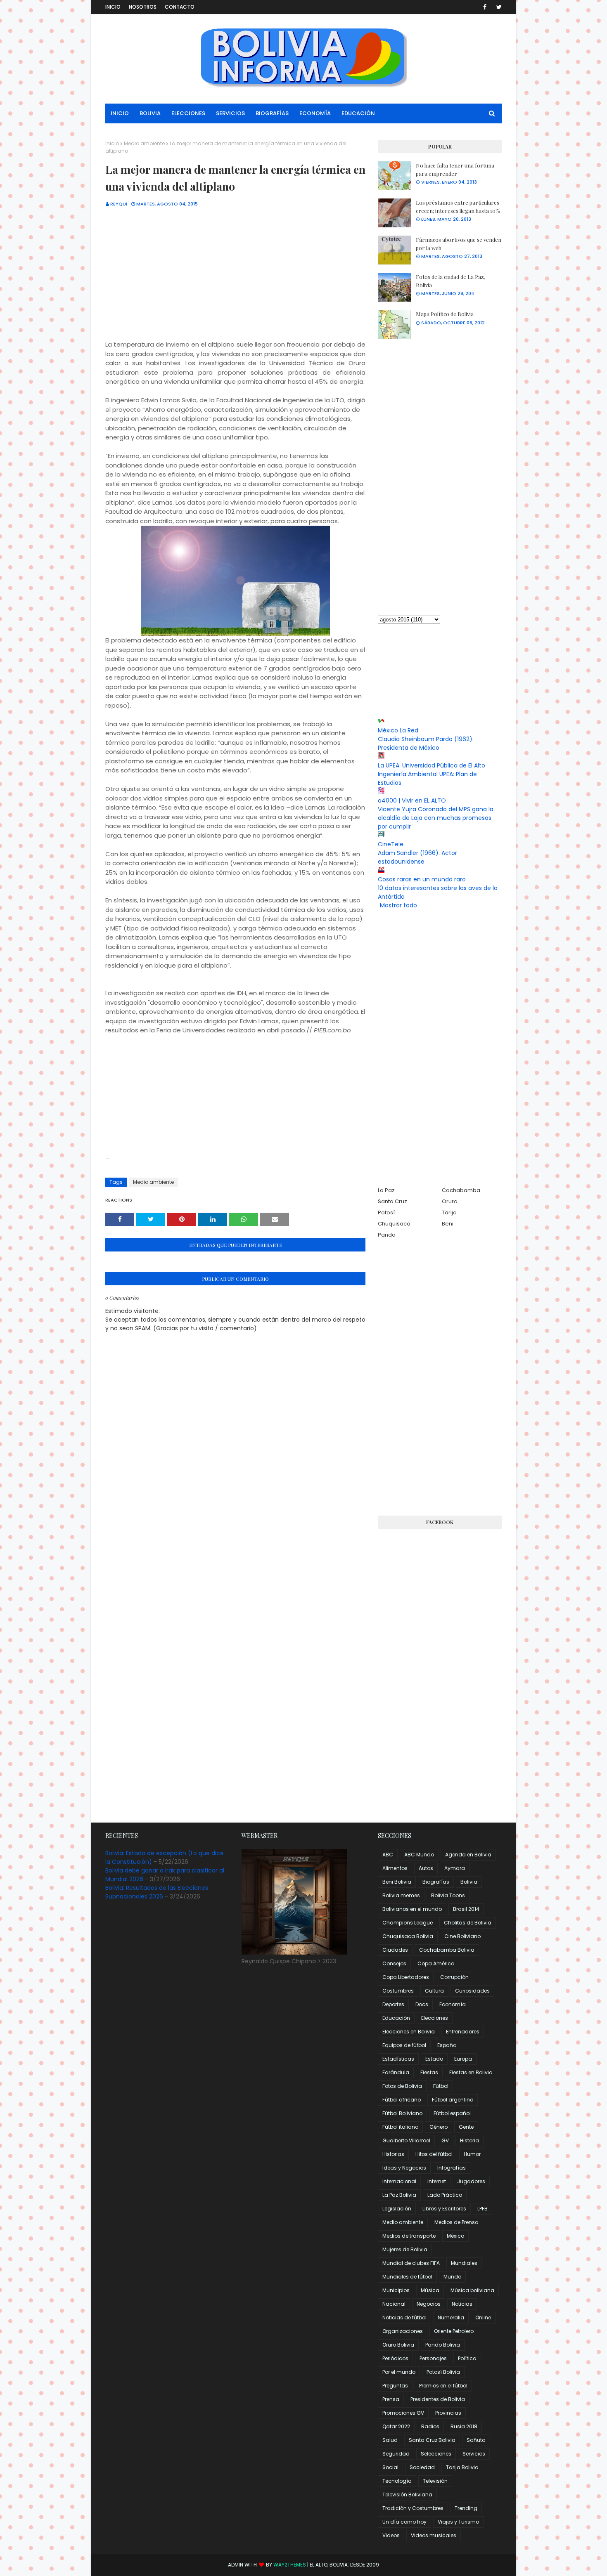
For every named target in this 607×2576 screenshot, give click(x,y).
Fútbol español (452, 2113)
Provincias (448, 2413)
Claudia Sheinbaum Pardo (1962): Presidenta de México (426, 743)
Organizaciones (403, 2331)
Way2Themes (290, 2565)
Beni (448, 1224)
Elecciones (435, 2018)
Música (430, 2290)
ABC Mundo (419, 1855)
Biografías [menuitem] (272, 113)
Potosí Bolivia (443, 2372)
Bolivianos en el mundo (412, 1909)
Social (390, 2467)
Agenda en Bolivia (468, 1855)
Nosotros (143, 7)
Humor (472, 2154)
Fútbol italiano (400, 2127)
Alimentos (395, 1868)
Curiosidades (472, 1991)
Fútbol (441, 2086)
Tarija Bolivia (462, 2467)
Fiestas (429, 2072)
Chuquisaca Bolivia (408, 1936)
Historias (393, 2154)
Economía (453, 2004)
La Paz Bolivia (399, 2195)
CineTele (391, 844)
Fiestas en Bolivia (471, 2072)
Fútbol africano (402, 2100)
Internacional (399, 2181)
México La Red (398, 730)
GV (445, 2140)
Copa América (436, 1963)
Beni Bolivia (397, 1882)
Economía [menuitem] (315, 113)
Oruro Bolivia (398, 2345)
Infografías (452, 2168)
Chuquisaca (394, 1224)
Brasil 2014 (466, 1909)
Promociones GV (403, 2413)
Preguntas (395, 2386)
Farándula (396, 2072)
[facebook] (485, 7)
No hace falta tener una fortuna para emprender (455, 169)
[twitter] (498, 7)
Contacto (180, 7)
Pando (387, 1235)
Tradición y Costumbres (413, 2508)
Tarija (449, 1212)
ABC (388, 1855)
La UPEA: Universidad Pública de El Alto (432, 765)
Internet (437, 2181)
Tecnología (397, 2481)
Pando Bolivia (443, 2345)
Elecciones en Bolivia (409, 2032)
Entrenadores (463, 2032)
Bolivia (469, 1882)
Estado (434, 2059)
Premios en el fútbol (443, 2386)
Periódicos (395, 2358)
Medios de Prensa (456, 2222)
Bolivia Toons (448, 1895)
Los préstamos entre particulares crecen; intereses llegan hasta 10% (458, 207)
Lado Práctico (445, 2195)
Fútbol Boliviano (402, 2113)
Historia (469, 2140)
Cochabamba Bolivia (447, 1950)
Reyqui (119, 204)
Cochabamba (461, 1190)
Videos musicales (434, 2535)
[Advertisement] (235, 282)
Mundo (452, 2277)
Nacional (394, 2304)
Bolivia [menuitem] (150, 113)
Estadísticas (398, 2059)
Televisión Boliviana (407, 2495)
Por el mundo (399, 2372)
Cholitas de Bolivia (468, 1923)
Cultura (434, 1991)
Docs (422, 2004)
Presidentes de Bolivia (438, 2399)
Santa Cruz (392, 1201)
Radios (430, 2426)
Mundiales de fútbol (407, 2277)
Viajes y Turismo (458, 2522)
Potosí (386, 1212)
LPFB (483, 2209)
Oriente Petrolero (454, 2331)
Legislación (397, 2209)
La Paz (386, 1190)
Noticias (462, 2304)
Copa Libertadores (406, 1977)
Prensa (391, 2399)
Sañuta (476, 2440)
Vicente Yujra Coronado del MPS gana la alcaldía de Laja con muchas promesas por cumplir (436, 818)
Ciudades (395, 1950)
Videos (391, 2535)
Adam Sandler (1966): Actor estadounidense (417, 857)
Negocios (429, 2304)
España (447, 2045)
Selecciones (436, 2454)
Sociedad (422, 2467)
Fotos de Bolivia (402, 2086)
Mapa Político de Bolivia (445, 314)
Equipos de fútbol (404, 2045)
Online (483, 2317)
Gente (466, 2127)
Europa (463, 2059)
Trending (466, 2508)
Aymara (455, 1868)
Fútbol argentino (453, 2100)
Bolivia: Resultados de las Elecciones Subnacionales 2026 (157, 1892)
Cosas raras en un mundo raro (422, 879)
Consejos (394, 1963)
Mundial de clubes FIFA (411, 2263)
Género (439, 2127)
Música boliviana (472, 2290)
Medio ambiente (144, 143)
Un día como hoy (404, 2522)
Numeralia (451, 2317)
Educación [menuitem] (358, 113)
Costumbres (398, 1991)
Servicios (474, 2454)
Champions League (408, 1923)
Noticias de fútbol (404, 2317)
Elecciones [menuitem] (188, 113)
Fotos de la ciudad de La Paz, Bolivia (451, 281)
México (455, 2236)
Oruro (450, 1201)
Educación (396, 2018)
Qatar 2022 (396, 2426)
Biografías (436, 1882)
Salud (390, 2440)
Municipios (396, 2290)
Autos (426, 1868)
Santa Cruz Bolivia (432, 2440)
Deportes (393, 2004)
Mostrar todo (398, 905)
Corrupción (454, 1977)
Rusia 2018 (464, 2426)
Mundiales (464, 2263)
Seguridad (396, 2454)
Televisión (435, 2481)
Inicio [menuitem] (120, 113)
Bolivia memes (401, 1895)
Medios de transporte (409, 2236)
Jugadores (471, 2181)
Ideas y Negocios (404, 2168)
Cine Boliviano (462, 1936)
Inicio (113, 7)
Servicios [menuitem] (230, 113)
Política (467, 2358)
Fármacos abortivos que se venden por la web (459, 244)
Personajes (433, 2358)
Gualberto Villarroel (406, 2140)
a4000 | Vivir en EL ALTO (412, 800)
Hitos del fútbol (434, 2154)
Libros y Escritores (444, 2209)
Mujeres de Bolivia (405, 2249)
